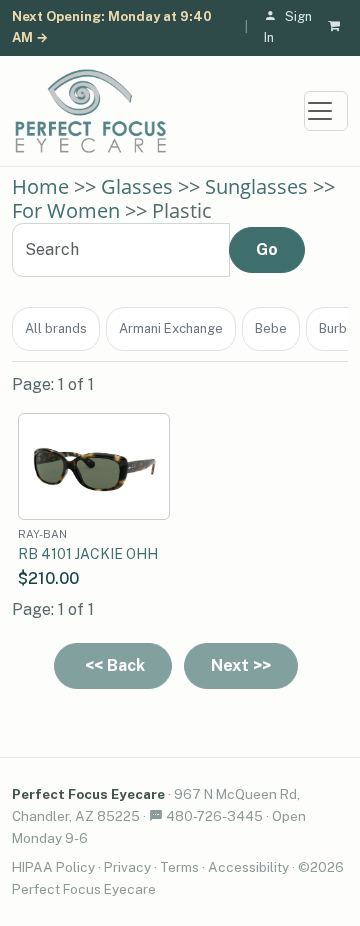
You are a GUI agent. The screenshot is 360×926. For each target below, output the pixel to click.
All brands (56, 328)
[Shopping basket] (338, 27)
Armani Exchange (171, 328)
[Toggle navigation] (326, 111)
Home (40, 186)
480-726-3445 (214, 816)
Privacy (127, 867)
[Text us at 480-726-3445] (156, 816)
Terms (179, 867)
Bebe (271, 328)
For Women (66, 210)
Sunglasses (256, 186)
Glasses (137, 186)
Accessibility (248, 867)
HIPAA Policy (53, 867)
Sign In (288, 27)
